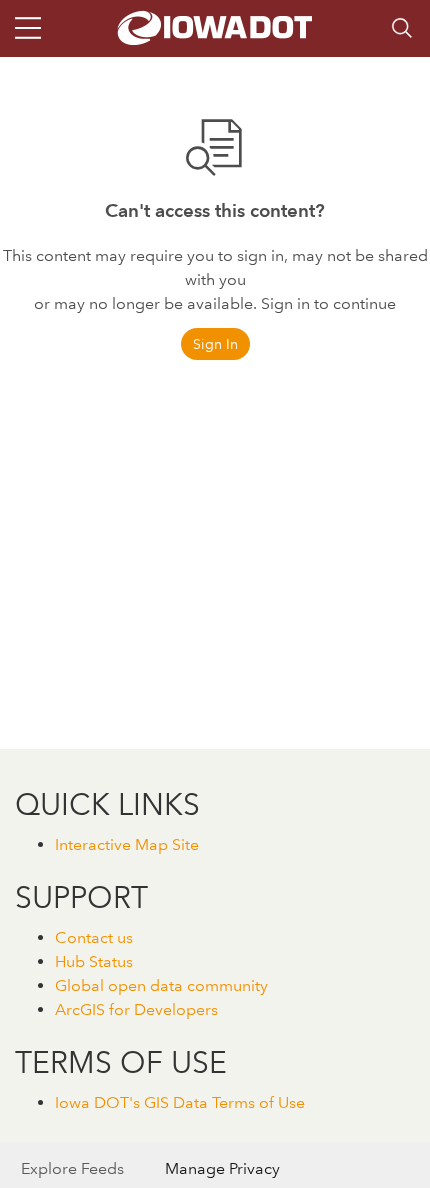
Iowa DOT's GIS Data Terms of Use (180, 1102)
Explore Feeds (72, 1168)
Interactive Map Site (127, 844)
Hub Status (94, 961)
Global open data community (161, 985)
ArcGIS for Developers (136, 1009)
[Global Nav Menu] (28, 28)
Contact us (94, 937)
